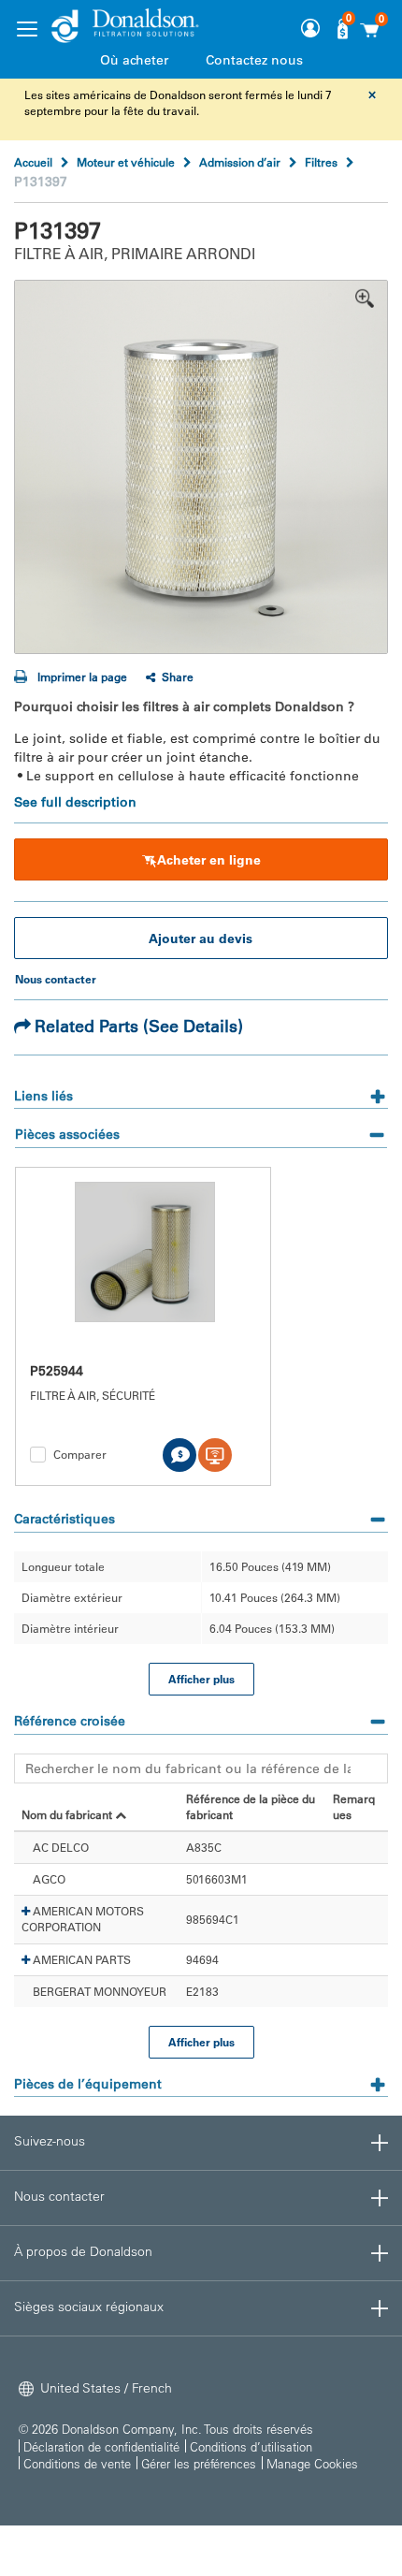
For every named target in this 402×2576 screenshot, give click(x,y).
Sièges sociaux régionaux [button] (89, 2307)
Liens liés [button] (43, 1096)
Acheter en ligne (209, 860)
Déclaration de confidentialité (101, 2446)
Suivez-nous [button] (50, 2141)
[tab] (201, 1090)
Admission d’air (240, 162)
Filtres (321, 162)
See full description (75, 802)
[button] (26, 1912)
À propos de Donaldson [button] (83, 2251)
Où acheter (134, 60)
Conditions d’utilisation (251, 2446)
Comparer (80, 1454)
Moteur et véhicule (126, 162)
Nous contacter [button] (59, 2196)
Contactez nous (254, 60)
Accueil (33, 162)
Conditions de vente (77, 2463)
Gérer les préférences (199, 2463)
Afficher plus (201, 1679)
